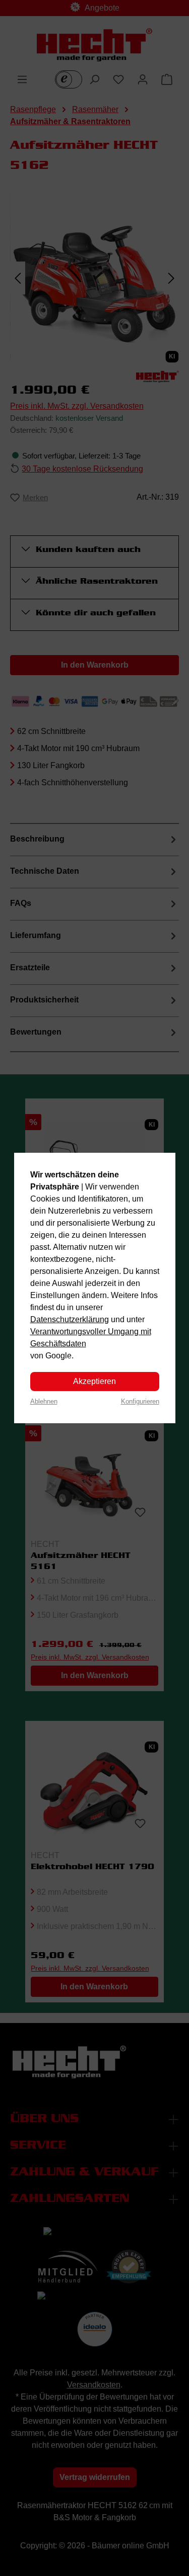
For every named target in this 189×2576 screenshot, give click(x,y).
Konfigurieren (140, 1401)
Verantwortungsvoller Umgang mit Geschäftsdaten (91, 1338)
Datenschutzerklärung (70, 1319)
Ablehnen (44, 1401)
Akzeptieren (94, 1381)
